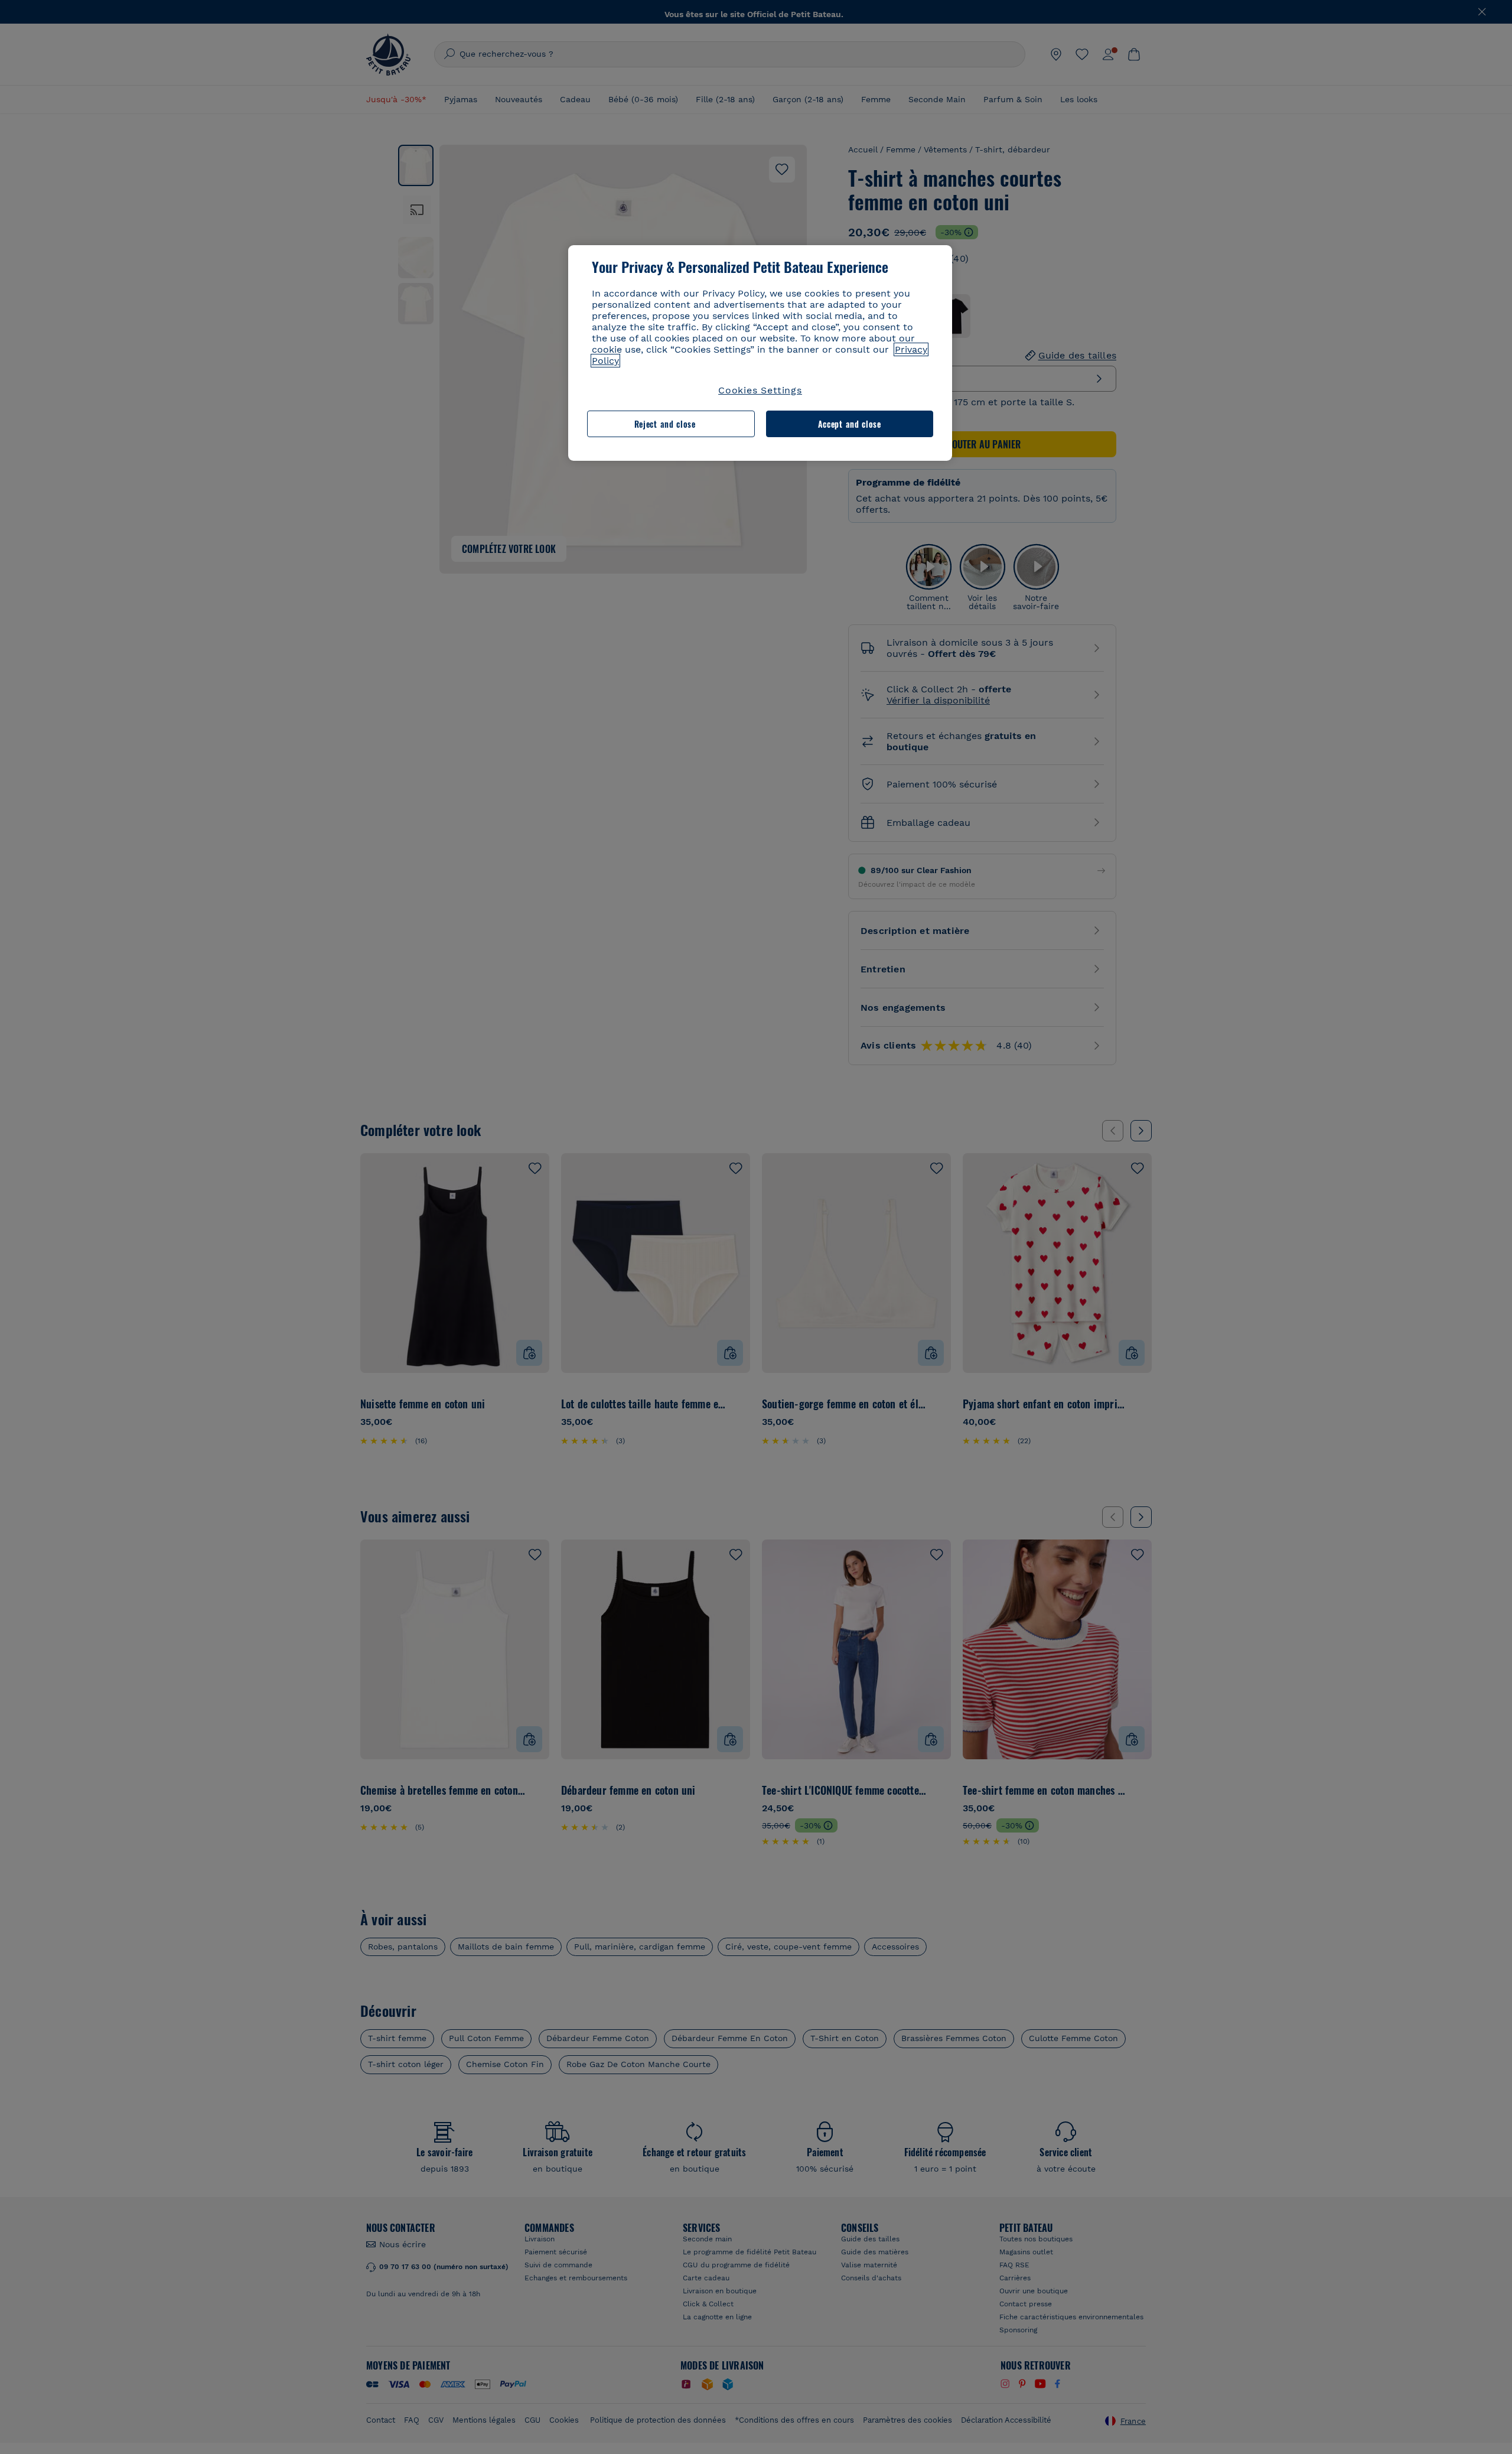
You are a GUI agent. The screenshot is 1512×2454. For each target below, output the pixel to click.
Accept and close (850, 424)
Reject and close (665, 424)
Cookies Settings (760, 390)
